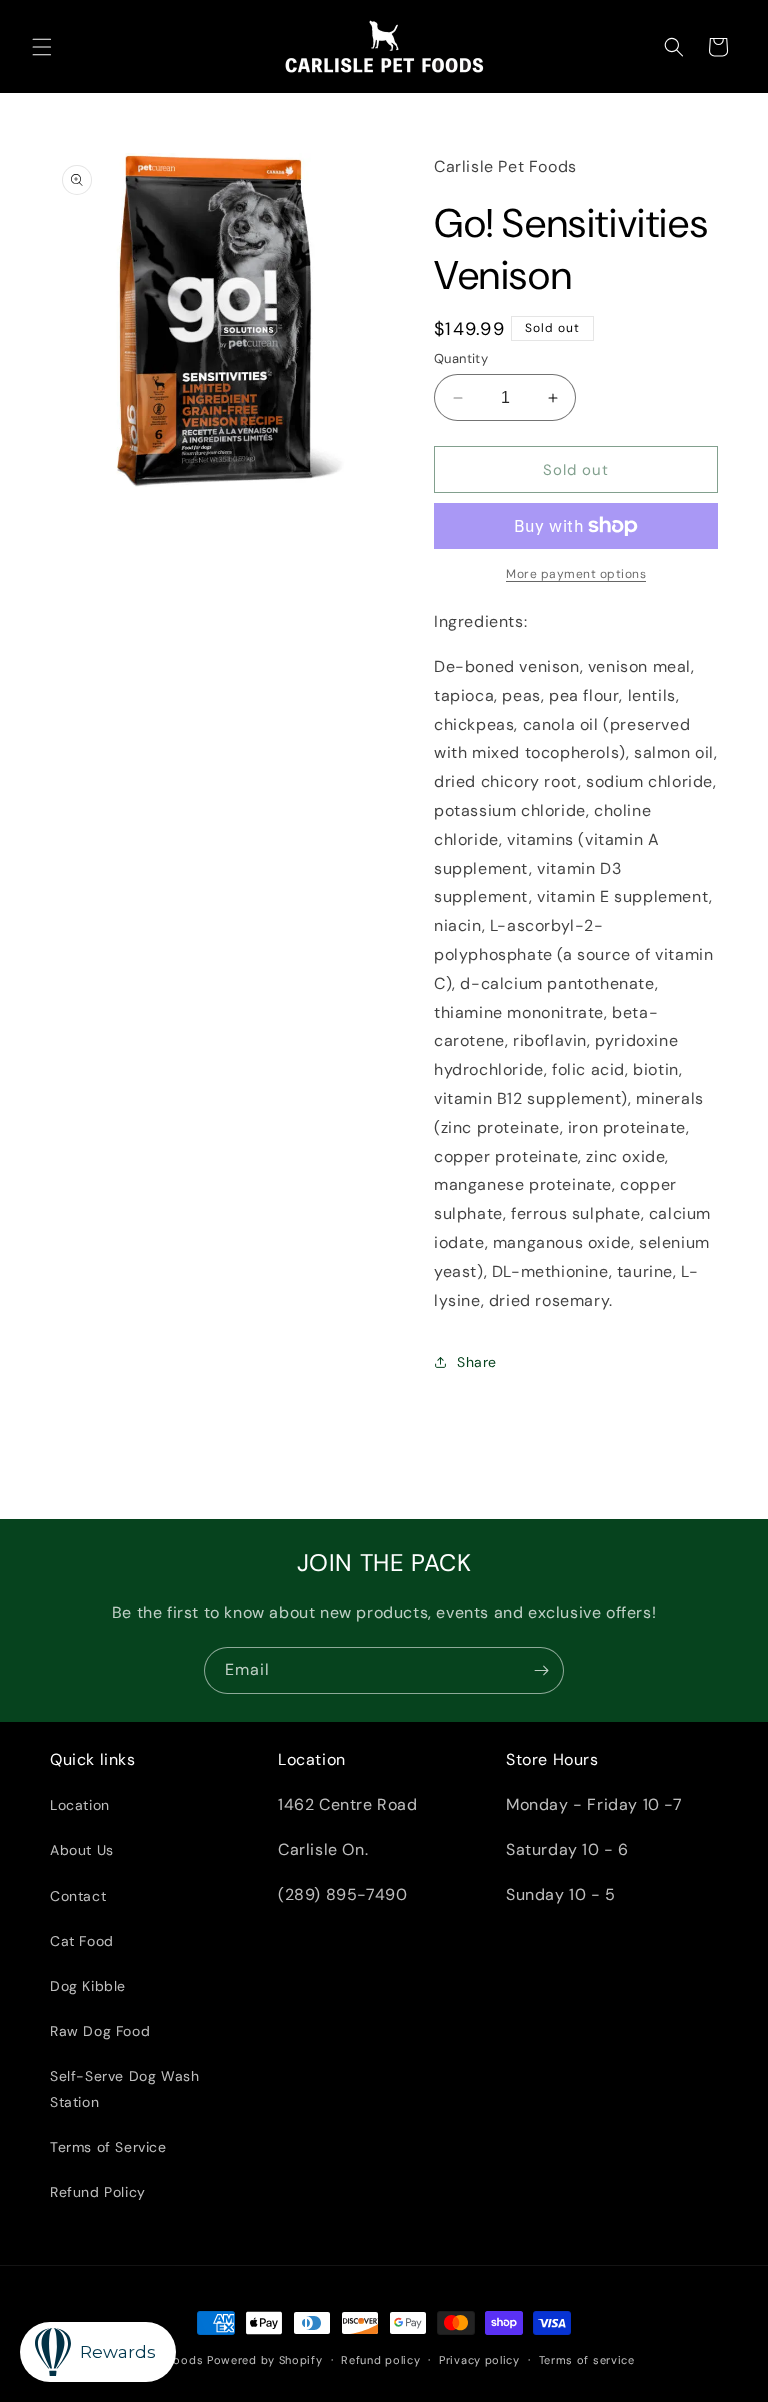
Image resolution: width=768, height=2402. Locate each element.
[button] (42, 47)
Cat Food (82, 1941)
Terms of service (587, 2360)
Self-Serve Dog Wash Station (124, 2088)
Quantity (461, 358)
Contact (78, 1896)
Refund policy (380, 2360)
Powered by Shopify (265, 2360)
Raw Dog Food (100, 2031)
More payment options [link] (576, 574)
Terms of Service (108, 2147)
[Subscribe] (541, 1670)
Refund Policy (98, 2192)
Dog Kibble (88, 1986)
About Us (82, 1850)
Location (80, 1805)
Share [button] (477, 1362)
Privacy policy (479, 2360)
